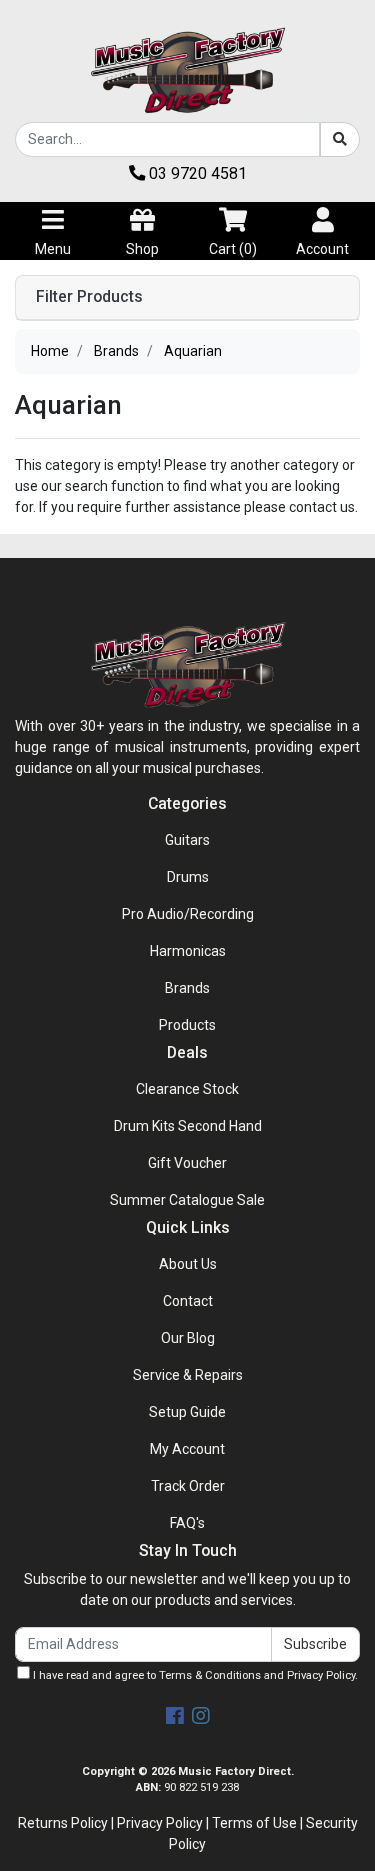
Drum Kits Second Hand (188, 1126)
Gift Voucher (187, 1163)
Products (187, 1025)
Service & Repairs (188, 1375)
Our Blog (188, 1338)
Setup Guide (187, 1412)
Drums (188, 877)
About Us (188, 1264)
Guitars (187, 840)
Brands (187, 988)
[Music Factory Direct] (188, 70)
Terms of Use (254, 1823)
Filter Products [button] (89, 297)
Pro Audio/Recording (188, 914)
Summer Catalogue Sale (187, 1200)
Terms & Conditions (210, 1675)
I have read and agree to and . (194, 1675)
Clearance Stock (187, 1089)
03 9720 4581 (196, 173)
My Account (187, 1449)
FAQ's (187, 1523)
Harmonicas (188, 951)
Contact (188, 1301)
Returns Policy (63, 1823)
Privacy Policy (321, 1675)
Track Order (188, 1486)
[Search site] (340, 139)
